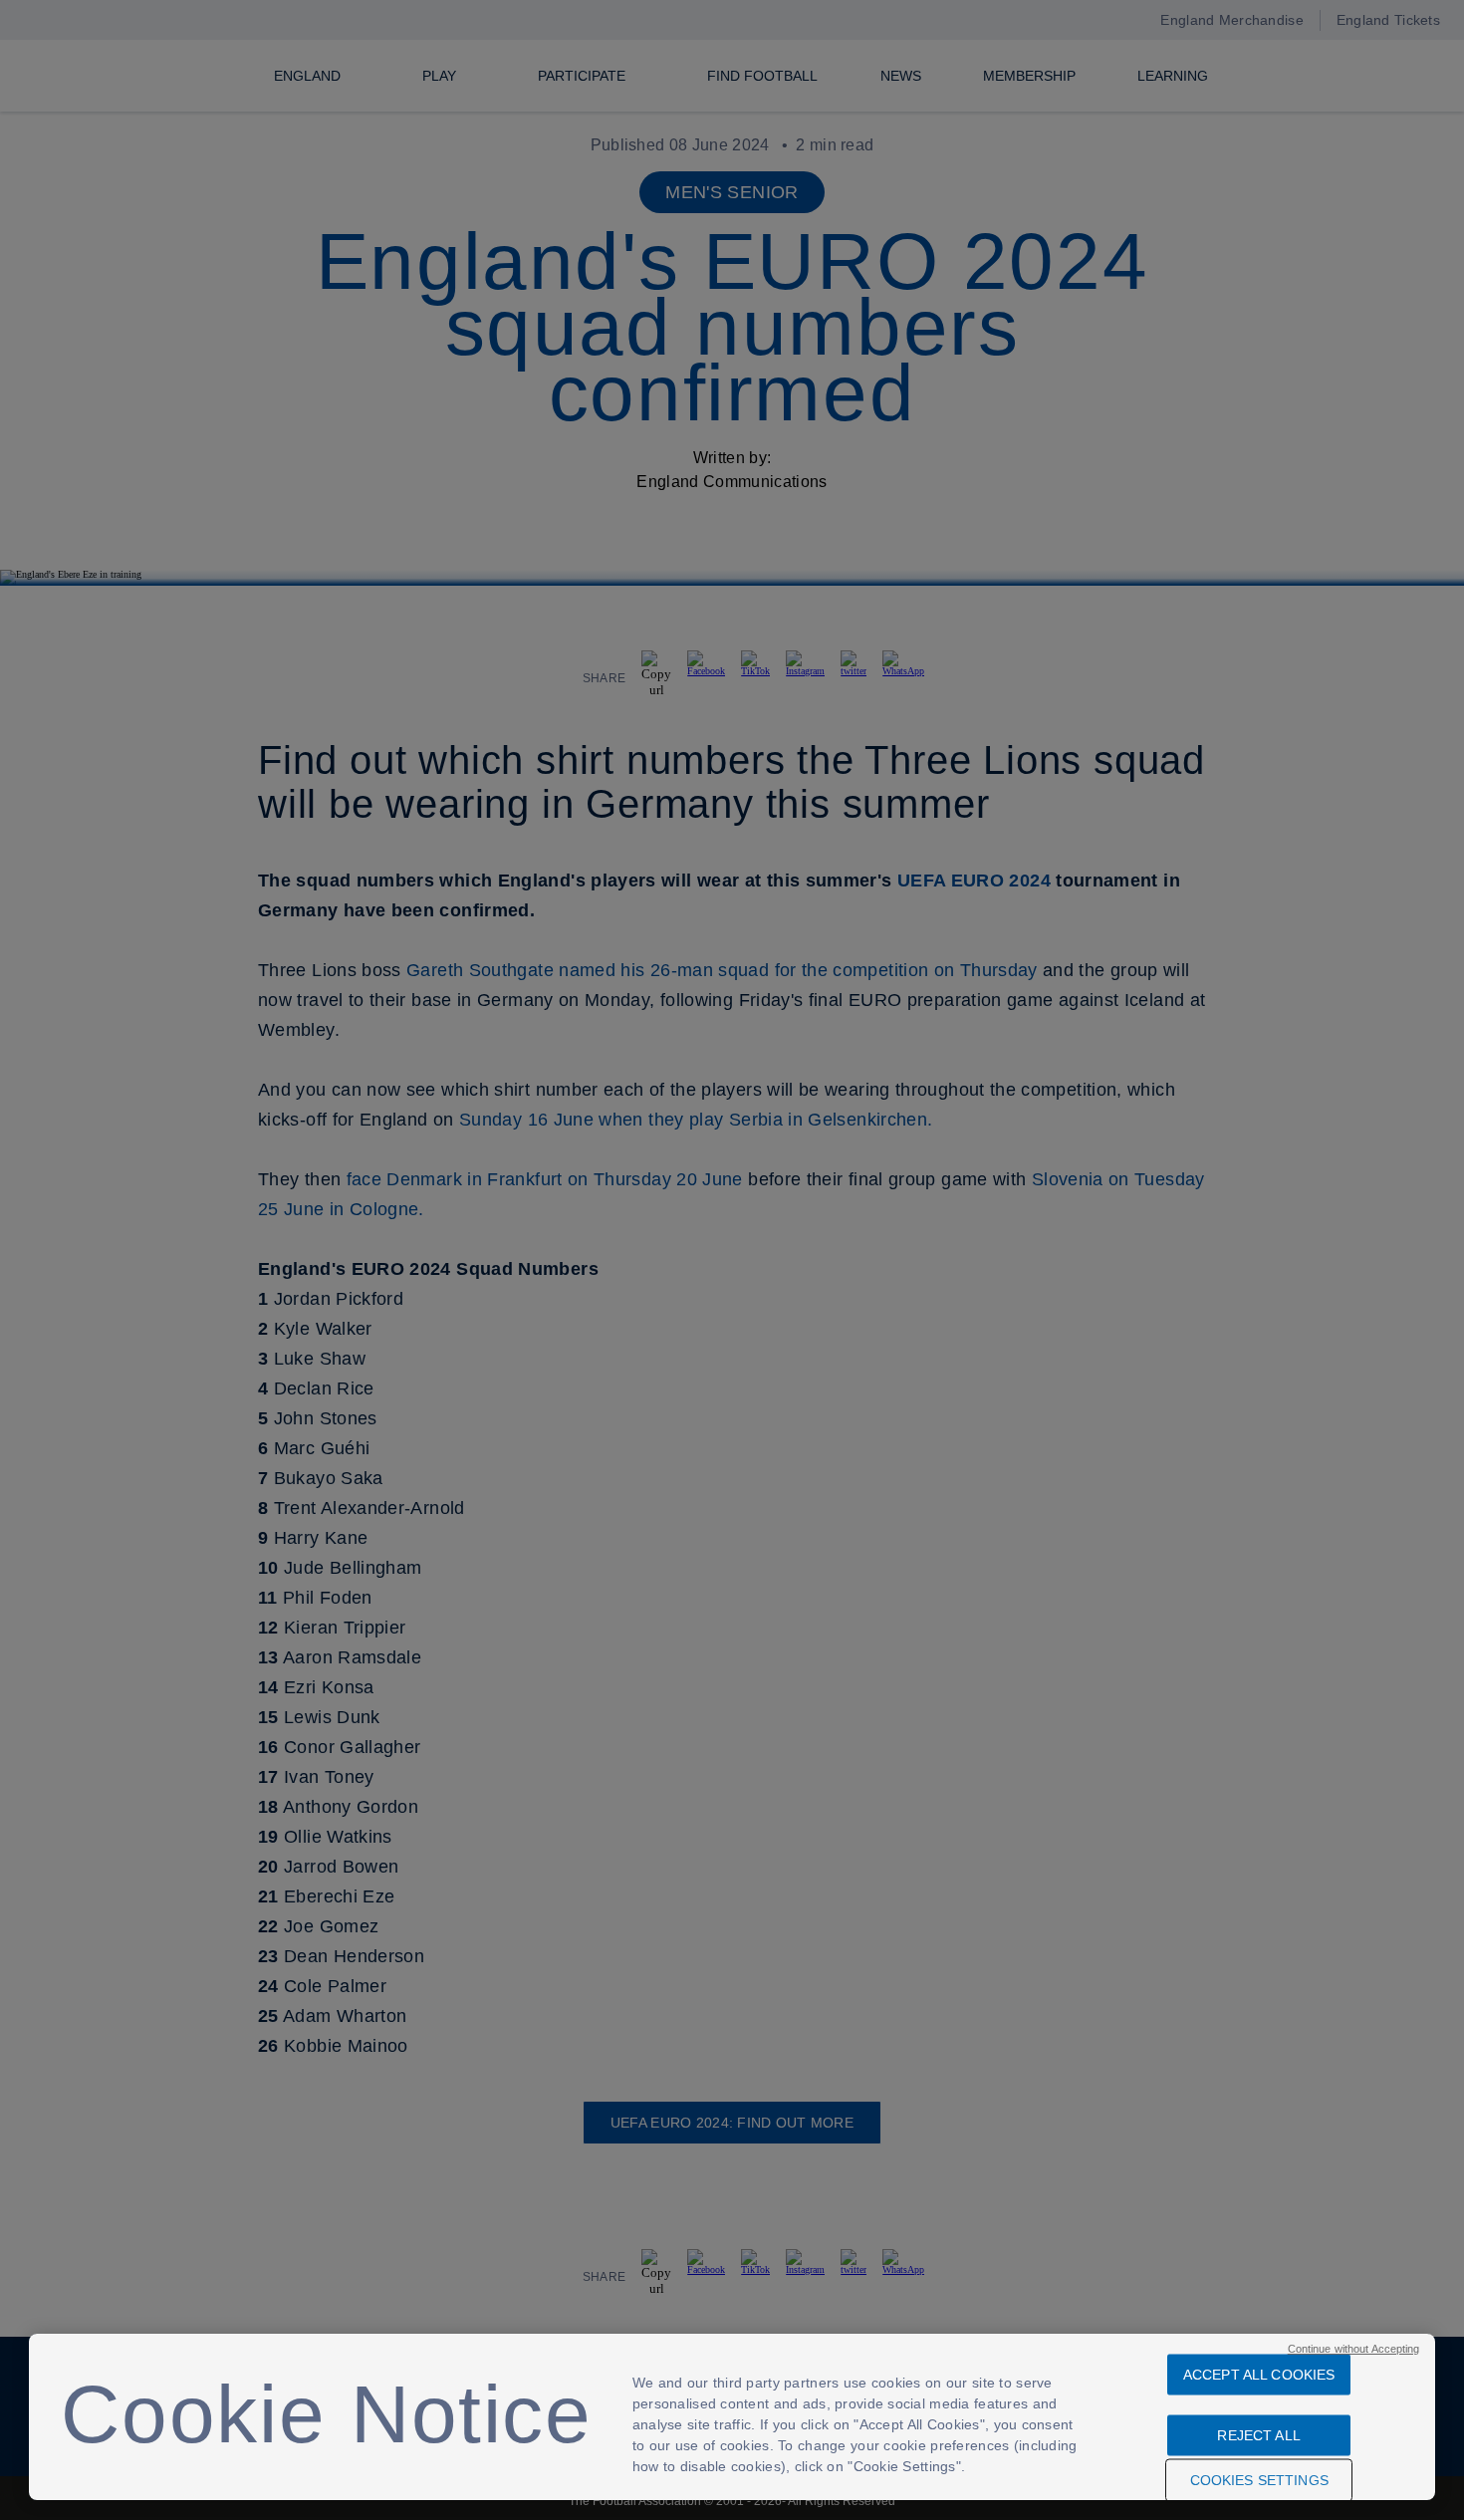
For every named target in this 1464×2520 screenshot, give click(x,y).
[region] (732, 2417)
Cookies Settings (1259, 2480)
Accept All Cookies (1259, 2375)
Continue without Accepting (1354, 2349)
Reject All (1258, 2435)
